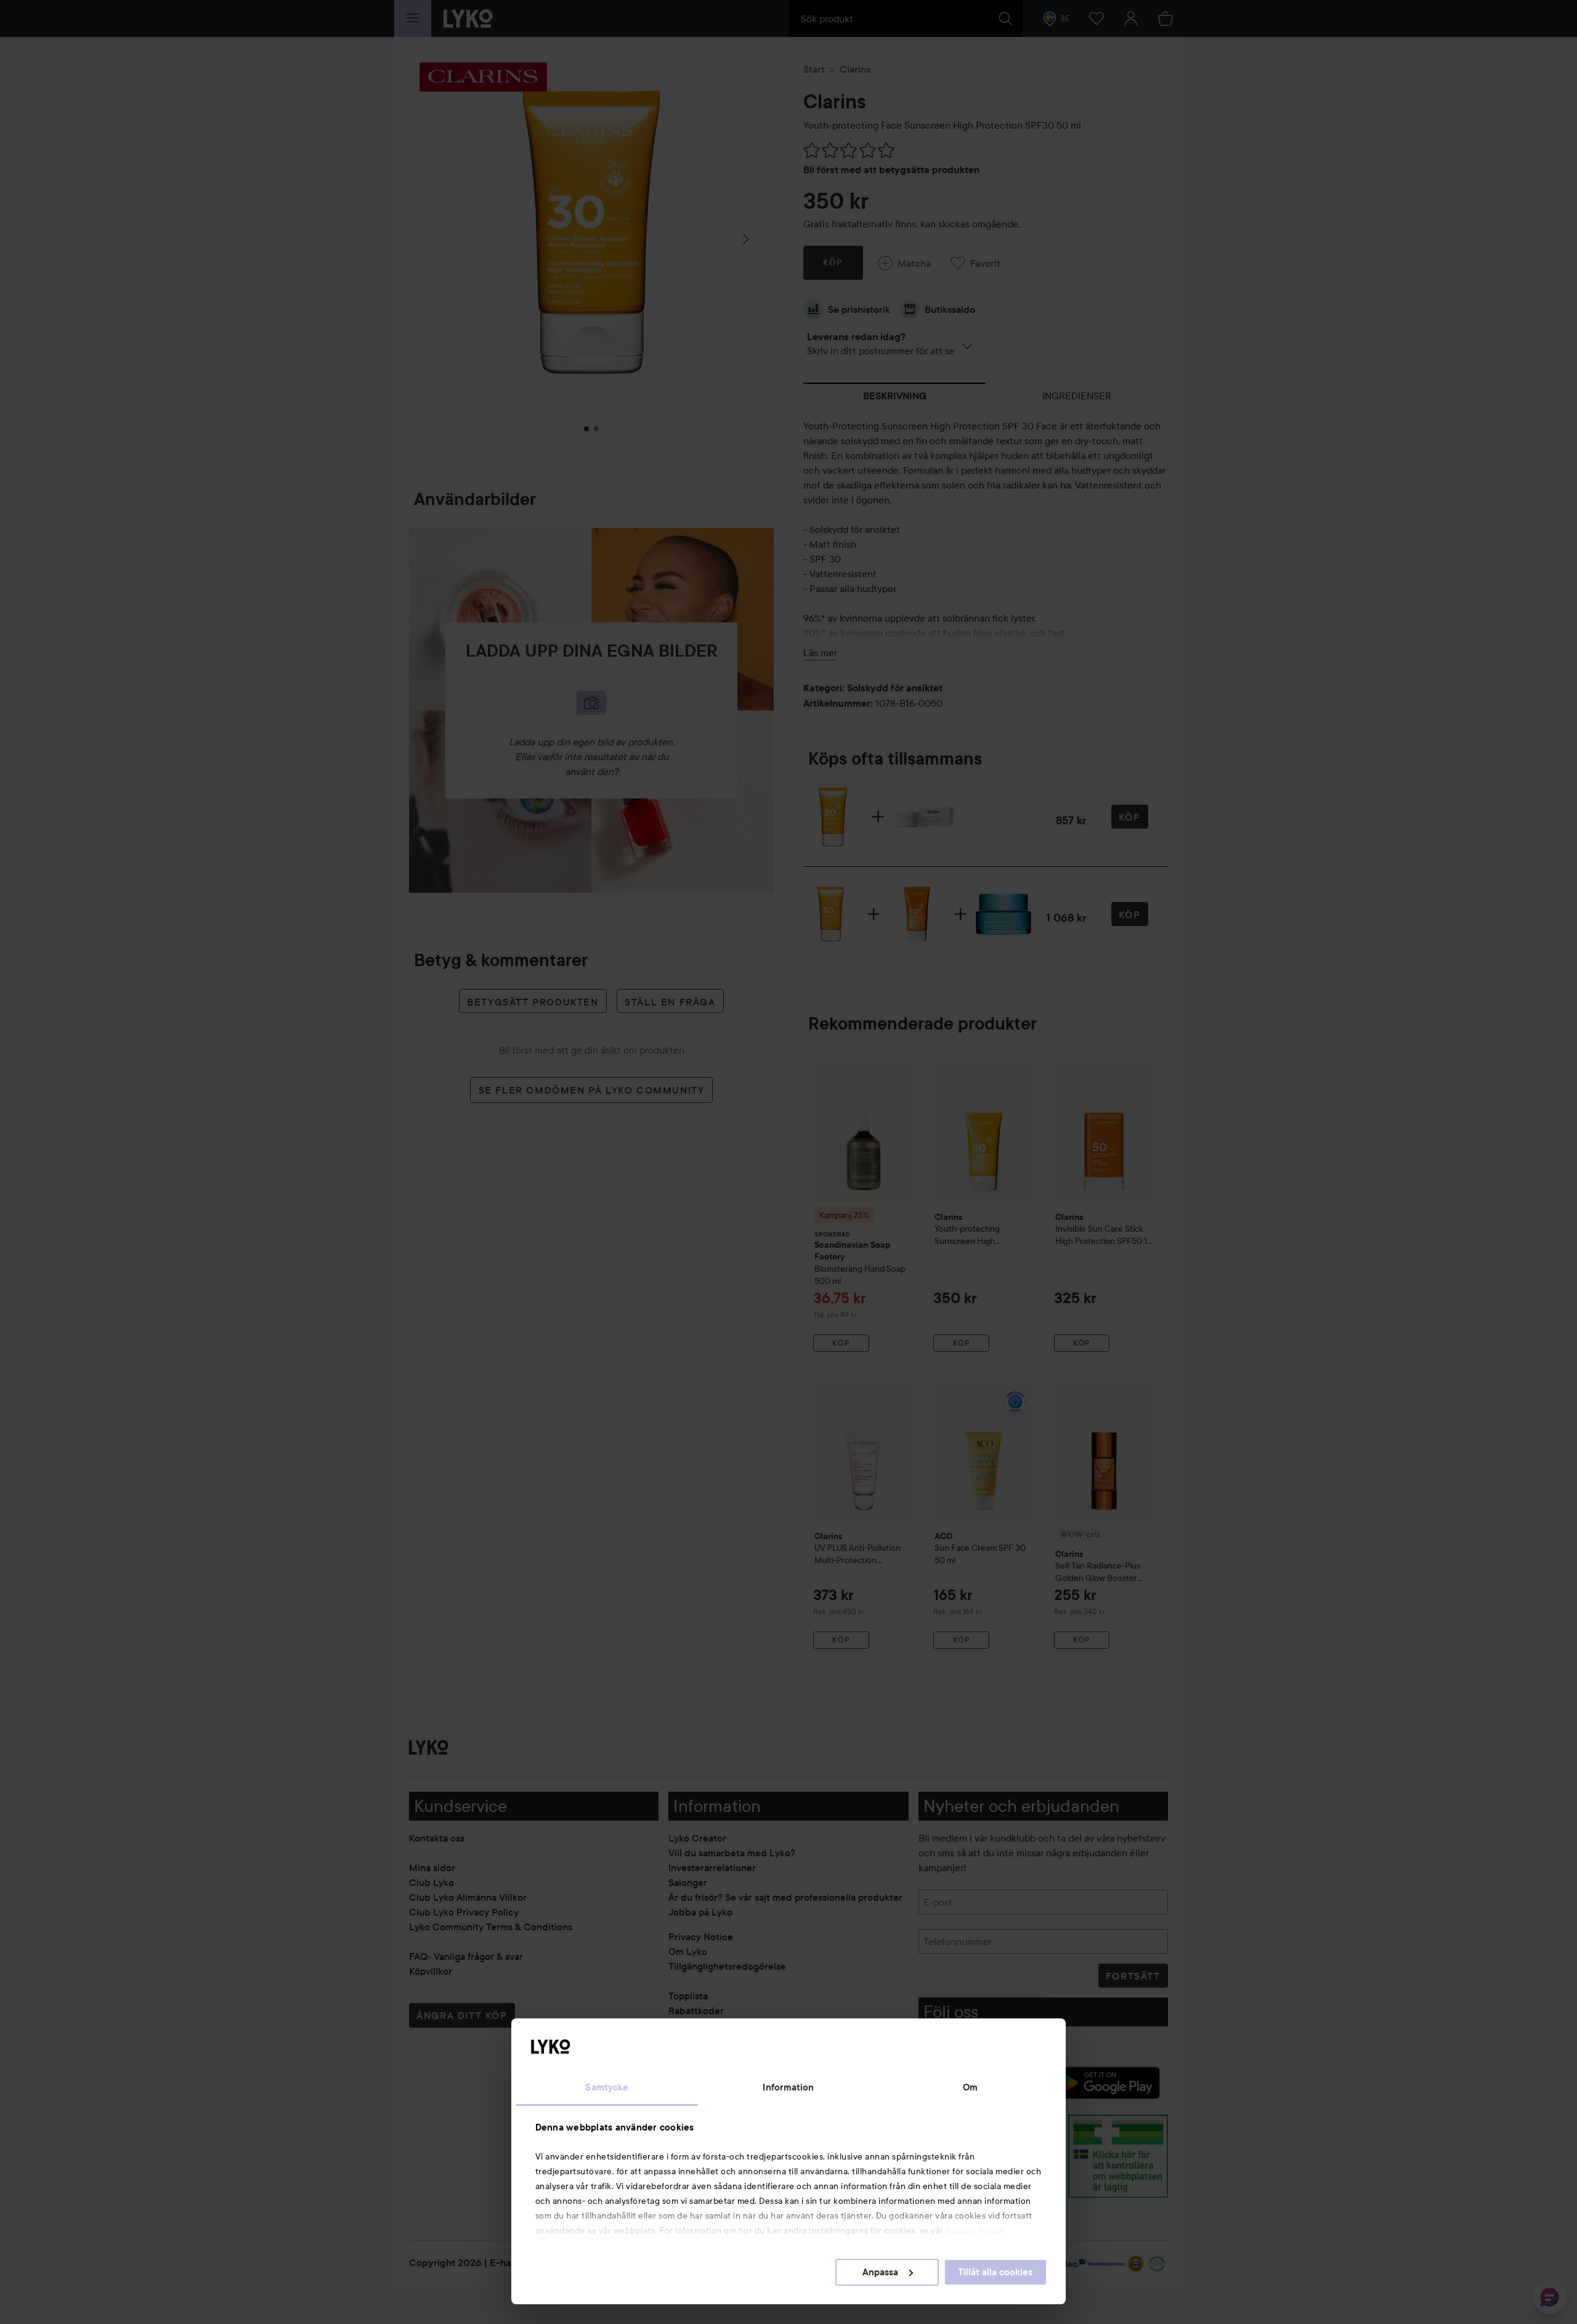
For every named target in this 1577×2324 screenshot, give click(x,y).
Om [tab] (970, 2087)
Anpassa (880, 2272)
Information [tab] (788, 2087)
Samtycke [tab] (607, 2087)
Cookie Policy (975, 2230)
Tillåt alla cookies (995, 2272)
